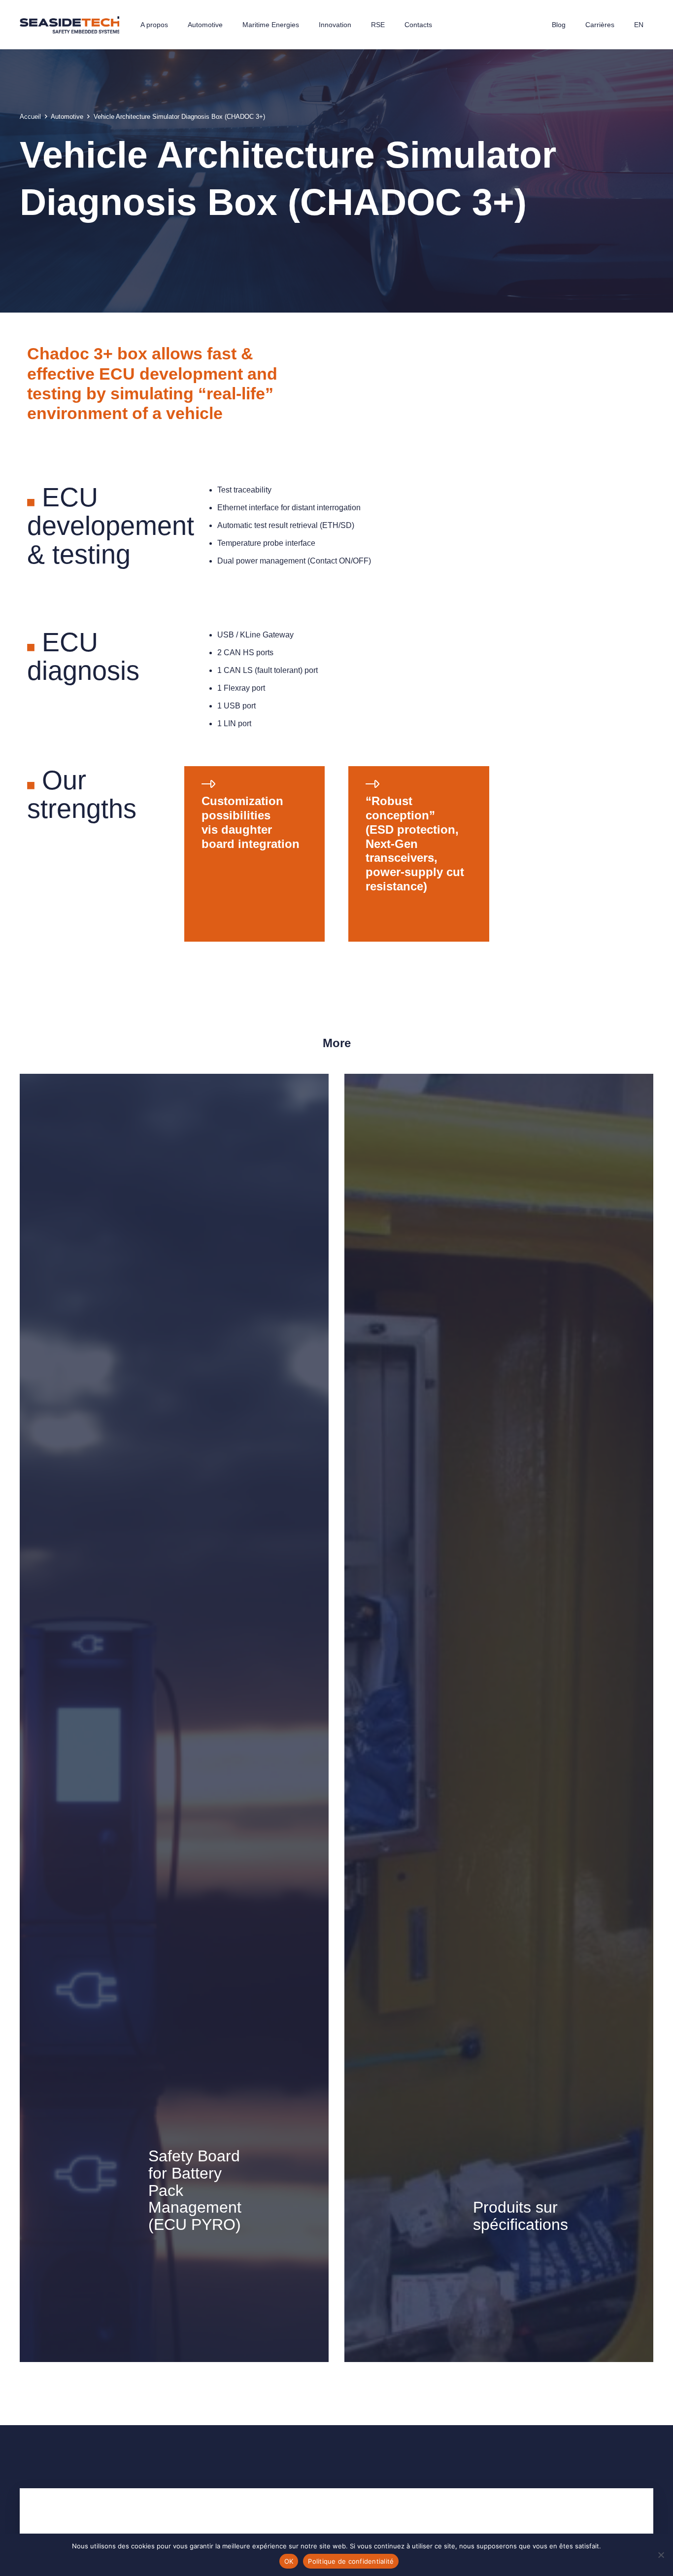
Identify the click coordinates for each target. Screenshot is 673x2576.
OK (289, 2561)
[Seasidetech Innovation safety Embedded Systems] (69, 25)
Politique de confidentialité (351, 2561)
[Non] (661, 2555)
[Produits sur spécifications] (499, 1718)
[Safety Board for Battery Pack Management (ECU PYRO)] (174, 1718)
